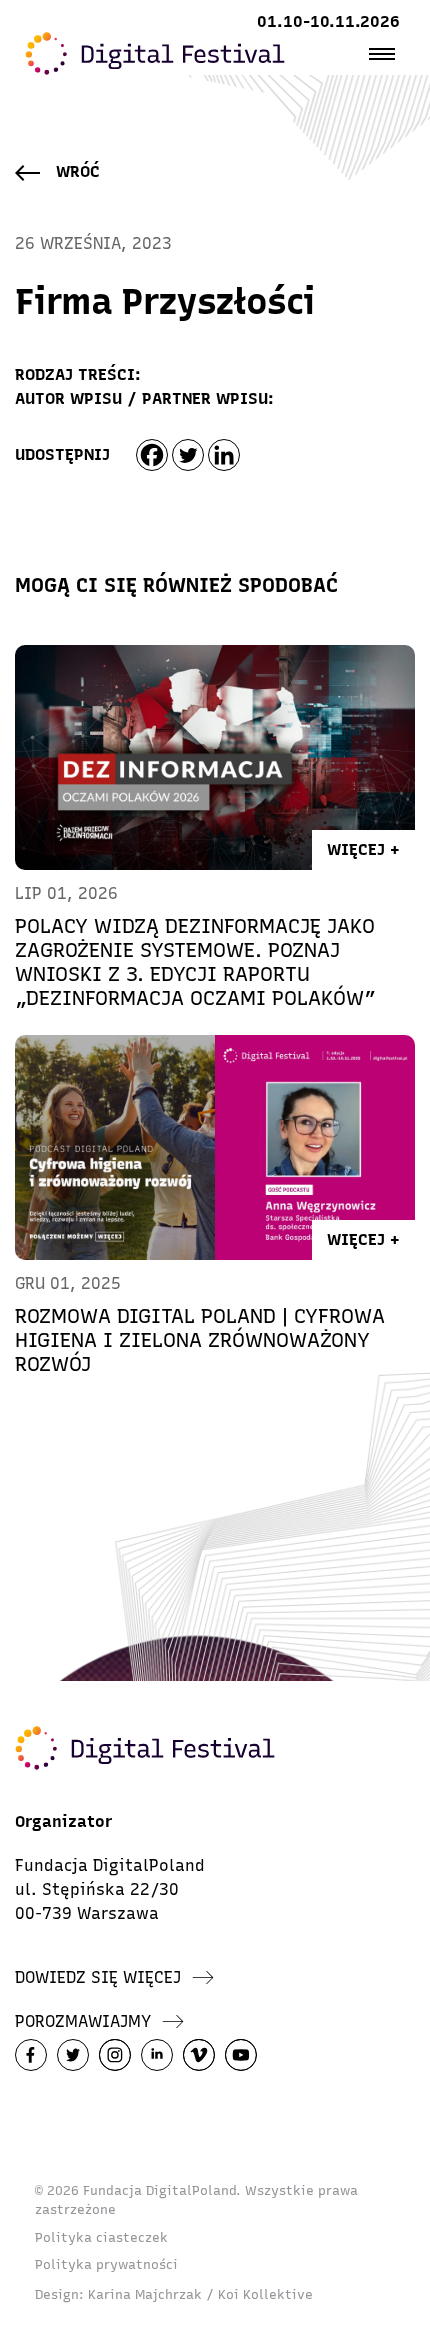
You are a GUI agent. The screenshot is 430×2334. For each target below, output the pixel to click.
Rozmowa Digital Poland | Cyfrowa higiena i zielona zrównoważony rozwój (200, 1340)
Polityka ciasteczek (101, 2237)
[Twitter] (188, 455)
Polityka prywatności (106, 2264)
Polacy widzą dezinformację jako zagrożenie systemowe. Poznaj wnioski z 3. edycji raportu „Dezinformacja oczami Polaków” (195, 962)
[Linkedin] (224, 455)
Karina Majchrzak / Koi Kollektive (200, 2294)
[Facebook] (152, 455)
